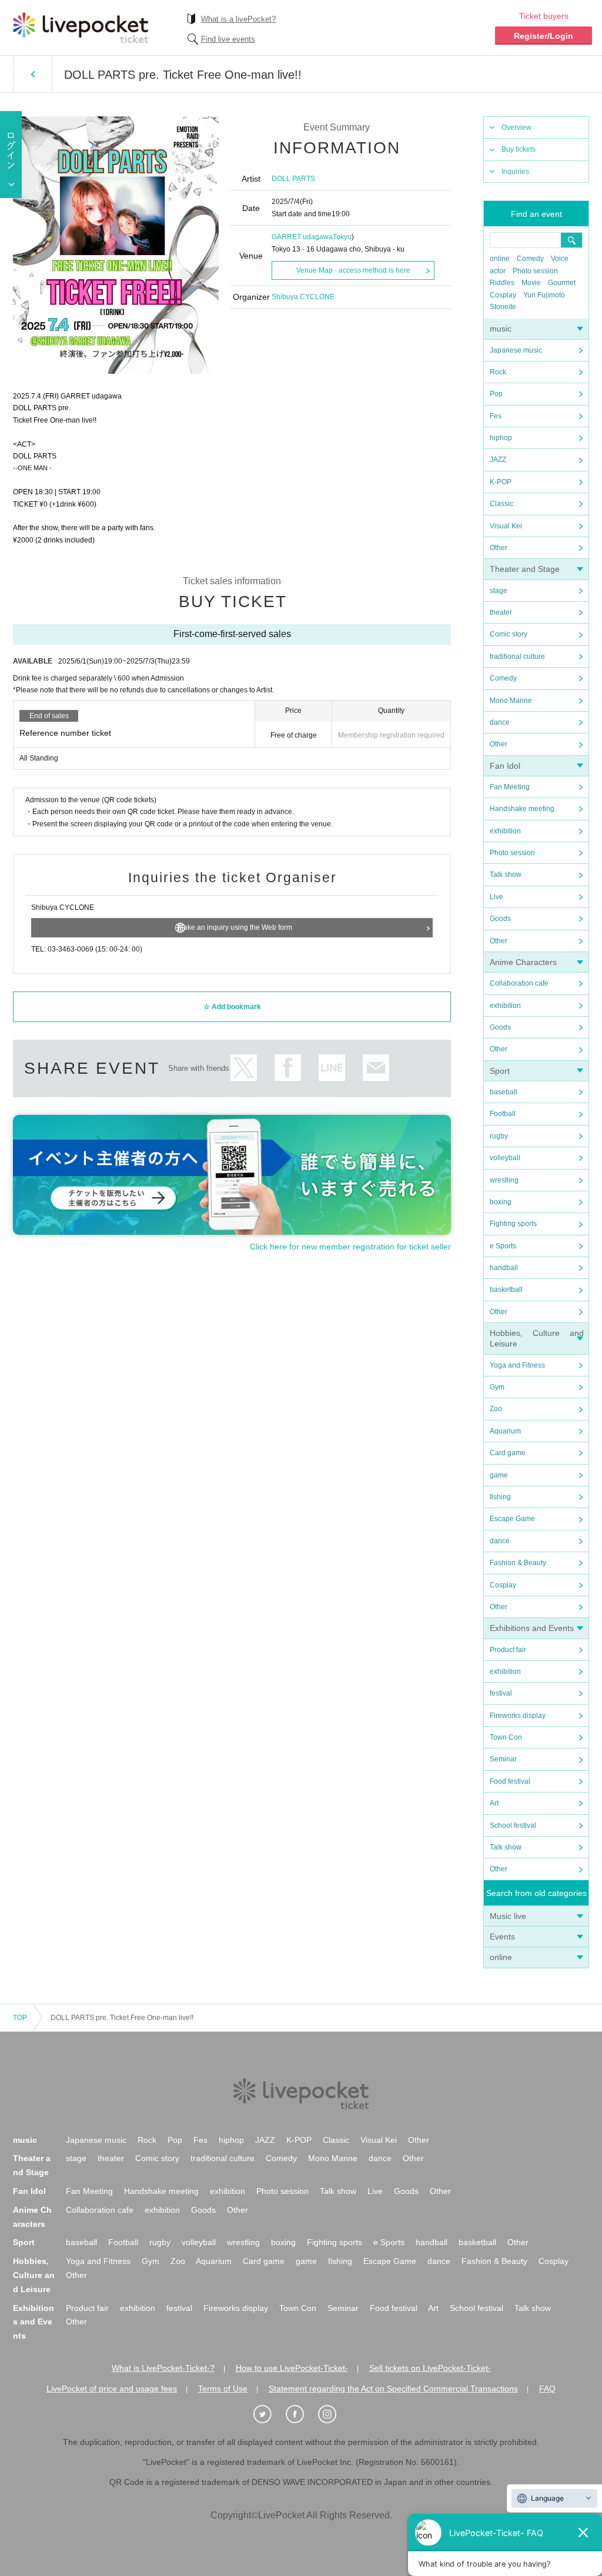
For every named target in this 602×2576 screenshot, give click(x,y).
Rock (498, 372)
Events (502, 1937)
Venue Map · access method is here (353, 270)
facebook (288, 1068)
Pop (496, 394)
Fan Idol (505, 766)
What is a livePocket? (238, 19)
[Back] (33, 74)
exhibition (505, 831)
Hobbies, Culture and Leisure (34, 2275)
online (500, 259)
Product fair (508, 1650)
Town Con (506, 1737)
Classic (501, 504)
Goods (500, 919)
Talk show (506, 875)
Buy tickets (519, 149)
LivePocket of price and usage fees (112, 2389)
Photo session (535, 271)
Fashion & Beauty (518, 1563)
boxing (501, 1202)
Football (503, 1114)
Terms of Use (223, 2389)
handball (504, 1268)
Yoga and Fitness (517, 1365)
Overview (516, 128)
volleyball (505, 1158)
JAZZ (498, 460)
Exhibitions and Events (532, 1628)
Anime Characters (523, 962)
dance (500, 722)
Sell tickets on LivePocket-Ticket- (430, 2368)
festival (501, 1693)
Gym (497, 1387)
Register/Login (544, 36)
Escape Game (512, 1519)
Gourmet (562, 283)
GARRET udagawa (302, 237)
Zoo (496, 1409)
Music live (508, 1916)
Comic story (509, 634)
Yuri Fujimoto (544, 295)
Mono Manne (511, 701)
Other (499, 548)
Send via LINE (332, 1068)
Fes (496, 416)
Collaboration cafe (519, 983)
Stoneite (503, 307)
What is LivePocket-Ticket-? (163, 2368)
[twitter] (269, 2414)
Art (494, 1803)
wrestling (504, 1180)
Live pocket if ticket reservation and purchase (81, 28)
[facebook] (301, 2414)
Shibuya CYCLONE (303, 297)
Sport (500, 1071)
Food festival (510, 1781)
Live (496, 897)
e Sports (503, 1246)
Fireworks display (518, 1716)
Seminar (503, 1759)
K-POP (501, 482)
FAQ (547, 2389)
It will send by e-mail (376, 1068)
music (501, 329)
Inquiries (515, 172)
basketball (506, 1289)
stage (499, 591)
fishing (500, 1497)
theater (501, 612)
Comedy (530, 259)
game (499, 1475)
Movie (531, 283)
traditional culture (517, 656)
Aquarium (505, 1431)
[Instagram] (333, 2414)
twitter (244, 1068)
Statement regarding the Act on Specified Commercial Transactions (393, 2389)
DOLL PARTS (293, 179)
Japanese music (516, 350)
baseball (504, 1092)
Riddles (502, 283)
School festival (513, 1825)
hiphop (501, 438)
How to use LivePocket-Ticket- (292, 2368)
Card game (508, 1453)
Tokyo (342, 237)
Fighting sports (513, 1224)
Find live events (228, 39)
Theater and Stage (525, 569)
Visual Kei (506, 526)
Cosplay (503, 295)
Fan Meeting (510, 787)
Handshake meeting (522, 809)
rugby (499, 1136)
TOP (20, 2018)
